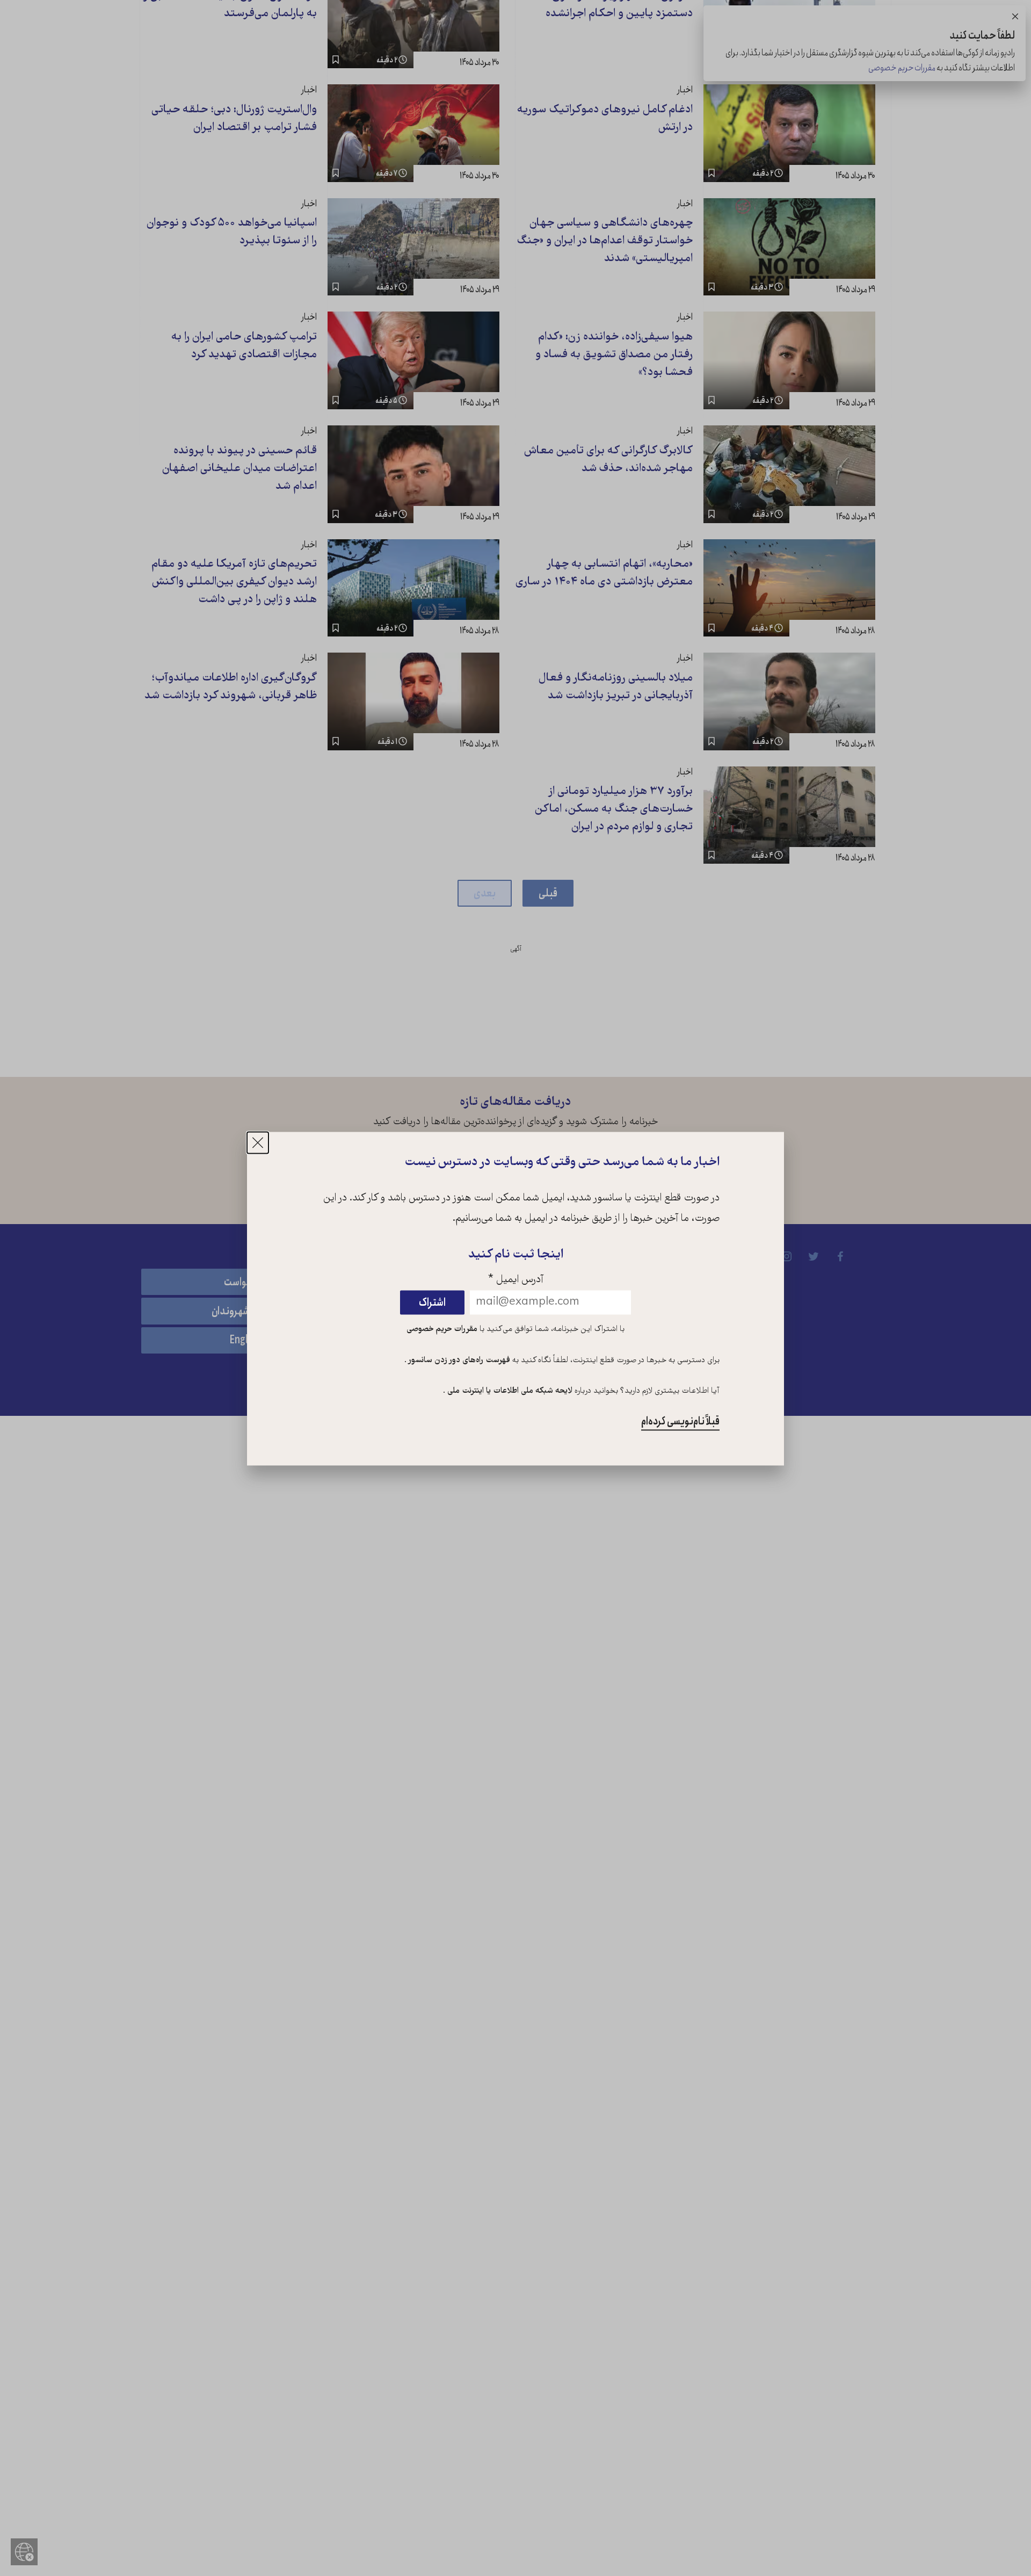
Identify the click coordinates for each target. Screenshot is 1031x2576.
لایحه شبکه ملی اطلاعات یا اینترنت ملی (509, 1392)
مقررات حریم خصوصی (442, 1329)
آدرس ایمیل (516, 1280)
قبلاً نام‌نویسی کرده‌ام (680, 1422)
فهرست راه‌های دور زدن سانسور (458, 1361)
